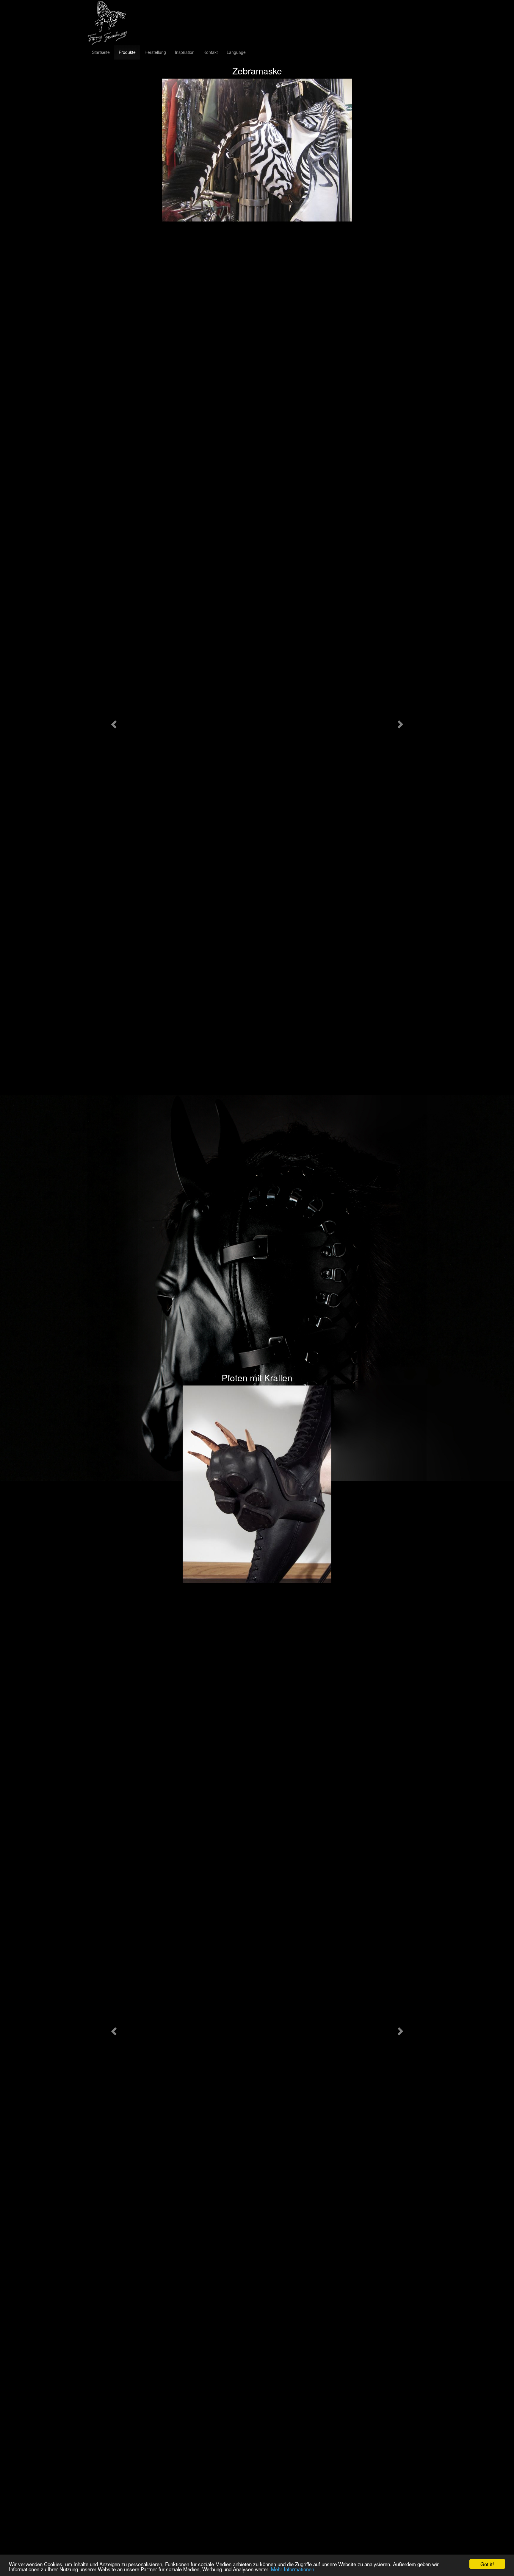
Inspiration (185, 52)
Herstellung (155, 52)
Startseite (101, 52)
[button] (113, 723)
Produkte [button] (127, 52)
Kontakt (211, 52)
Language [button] (236, 52)
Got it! (487, 2564)
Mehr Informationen (293, 2569)
